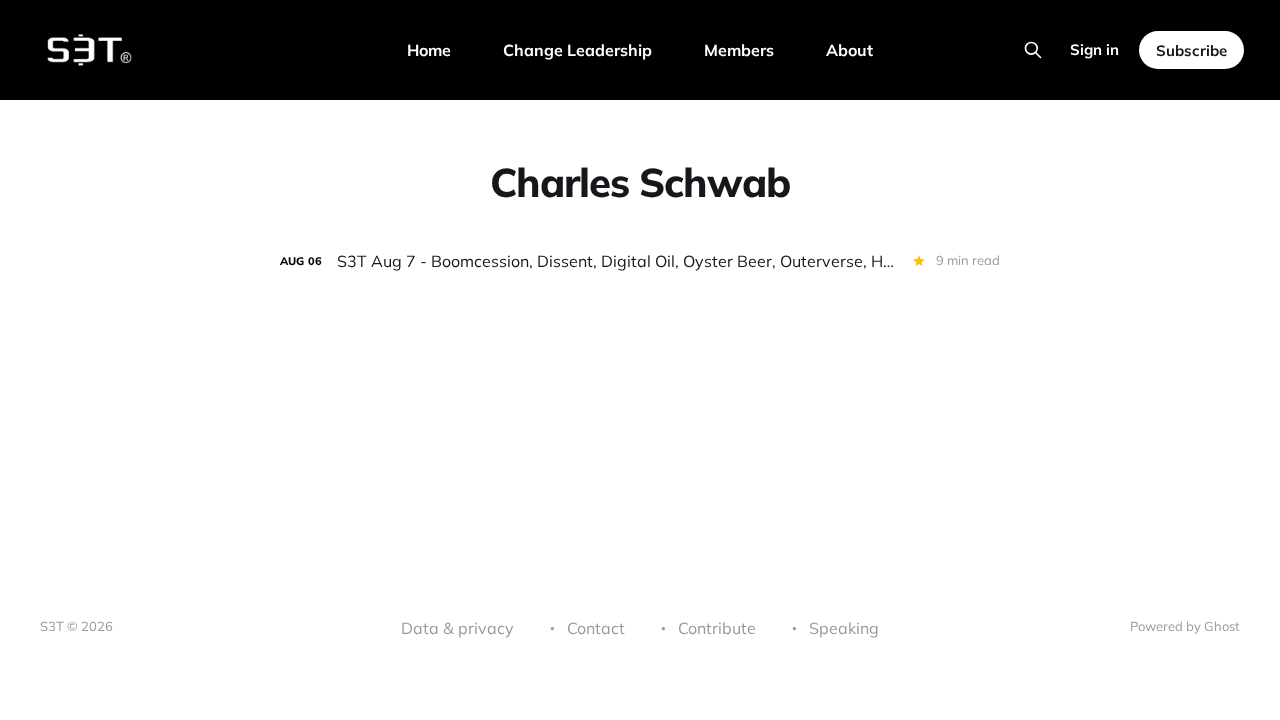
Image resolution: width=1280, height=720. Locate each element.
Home (429, 50)
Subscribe (1191, 50)
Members (739, 50)
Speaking (844, 628)
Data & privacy (457, 628)
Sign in (1094, 49)
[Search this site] (1033, 50)
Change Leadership (577, 50)
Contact (596, 628)
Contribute (717, 628)
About (849, 50)
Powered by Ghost (1185, 626)
